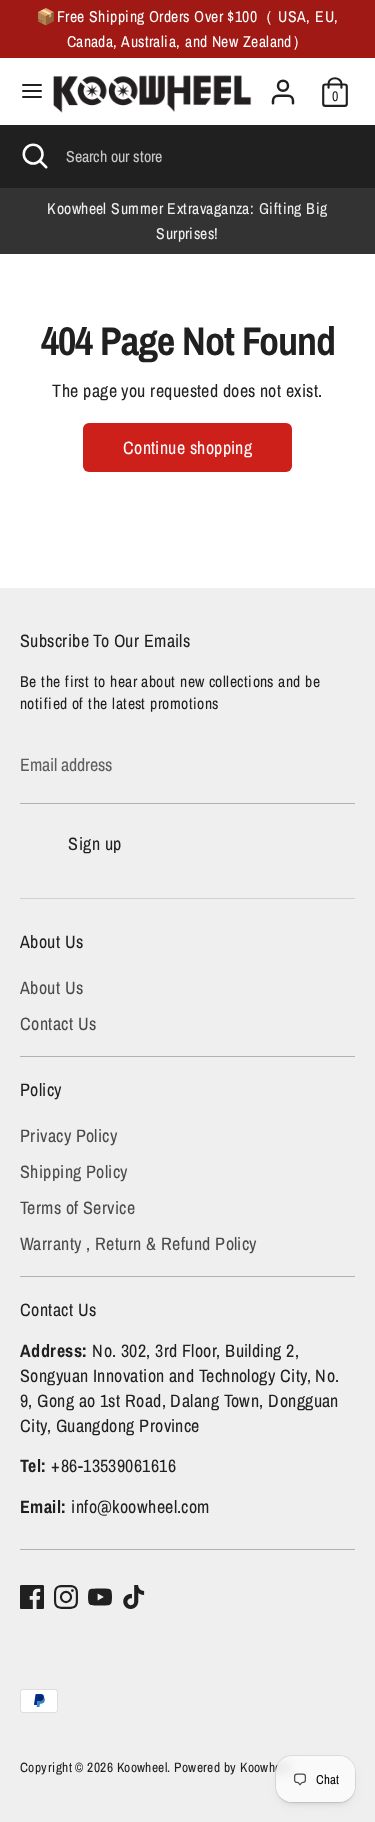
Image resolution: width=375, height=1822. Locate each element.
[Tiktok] (134, 1597)
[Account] (283, 84)
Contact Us (58, 1023)
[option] (187, 221)
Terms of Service (77, 1207)
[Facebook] (32, 1597)
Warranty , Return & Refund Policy (138, 1243)
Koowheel (142, 1767)
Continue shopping (188, 447)
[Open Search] (33, 156)
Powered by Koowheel (232, 1767)
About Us (52, 987)
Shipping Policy (74, 1171)
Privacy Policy (68, 1135)
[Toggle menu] (25, 91)
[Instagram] (66, 1597)
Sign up (94, 843)
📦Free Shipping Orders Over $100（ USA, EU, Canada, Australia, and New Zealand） (187, 29)
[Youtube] (100, 1597)
